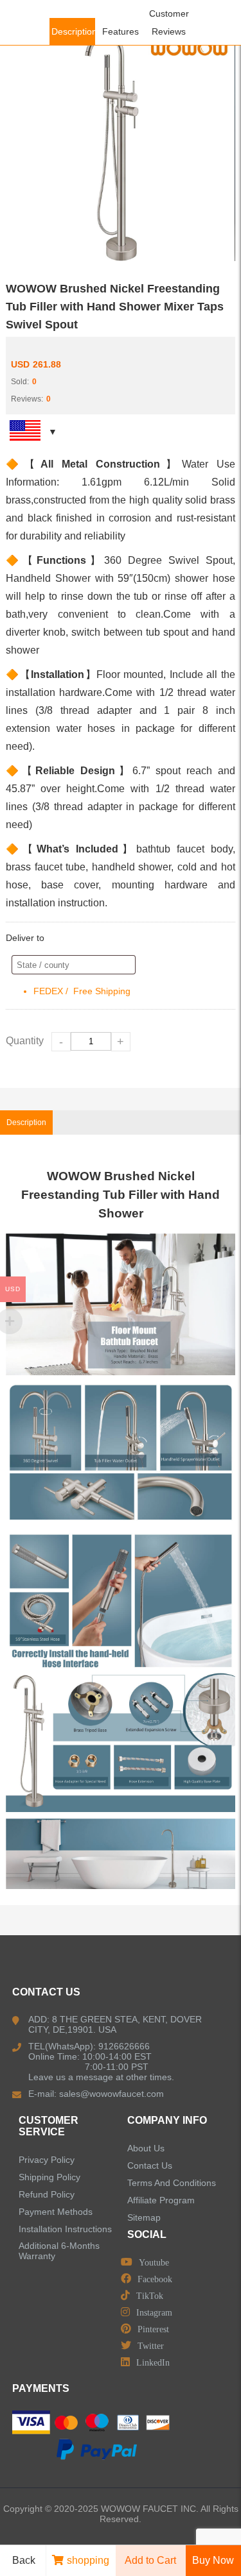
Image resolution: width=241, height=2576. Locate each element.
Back (24, 2560)
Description (74, 31)
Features (121, 31)
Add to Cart (150, 2560)
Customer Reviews (169, 22)
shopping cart (88, 2565)
